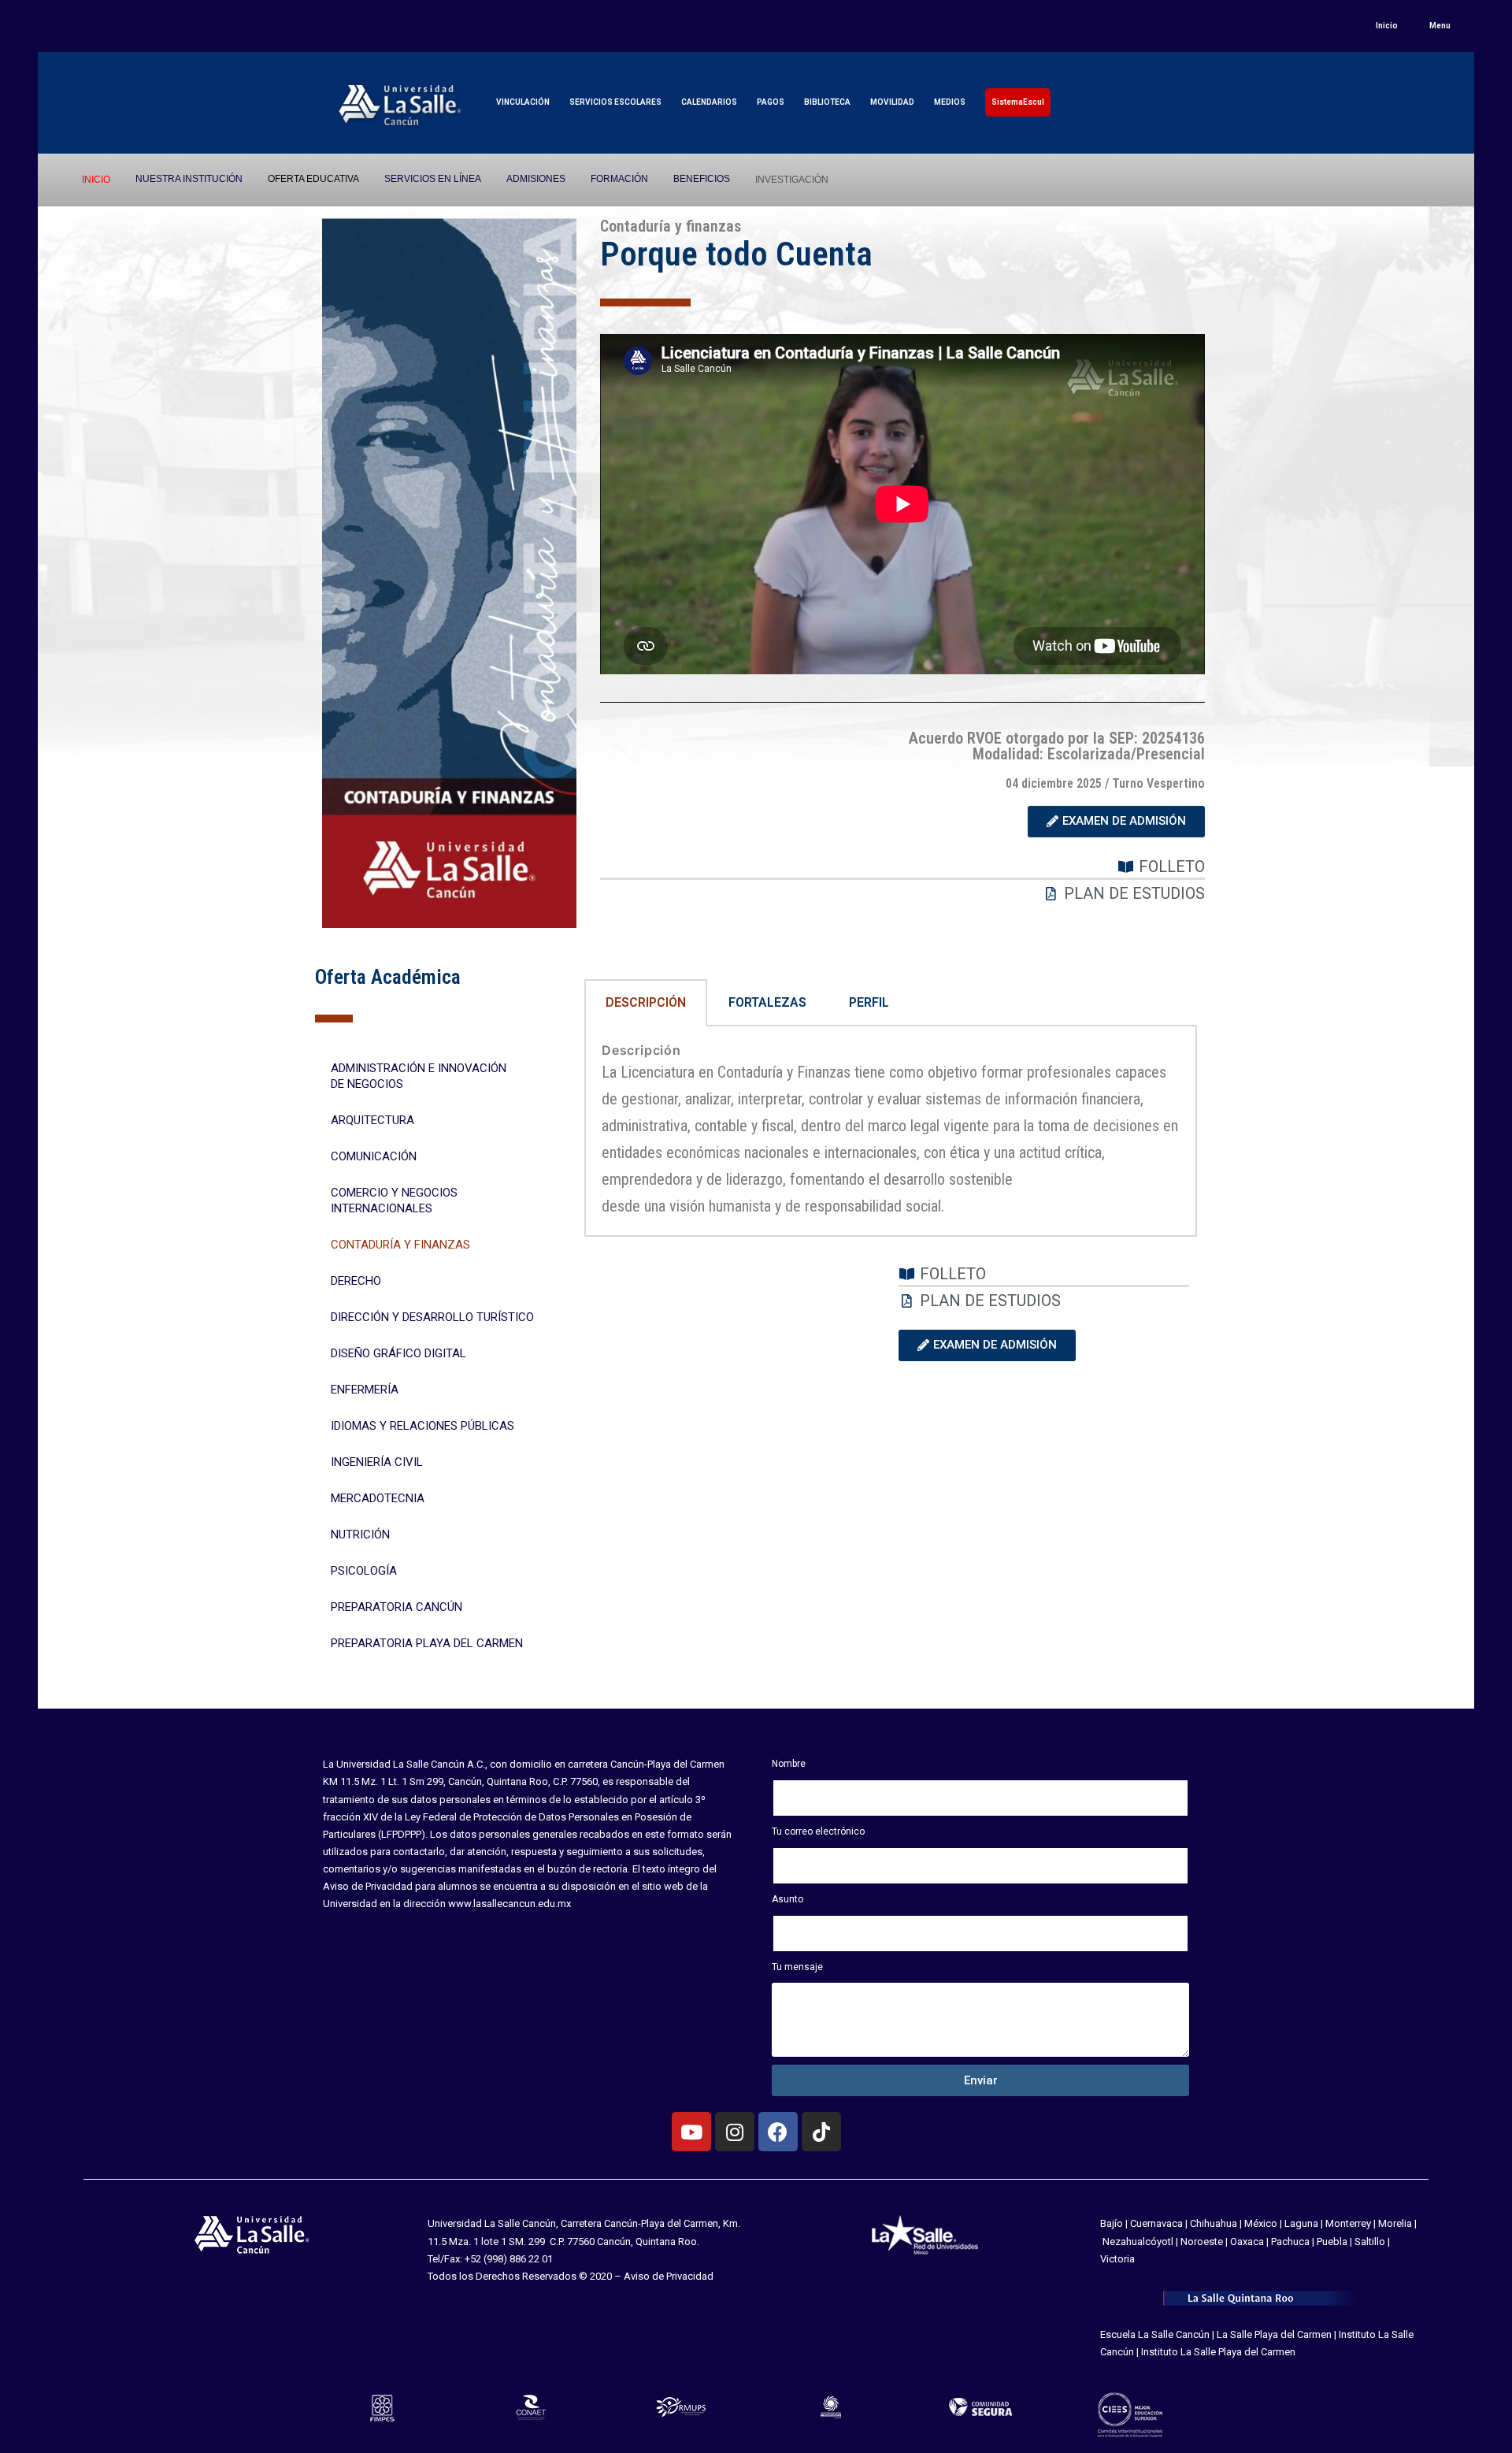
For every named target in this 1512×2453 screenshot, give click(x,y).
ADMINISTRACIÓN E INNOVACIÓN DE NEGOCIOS (419, 1076)
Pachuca (1290, 2241)
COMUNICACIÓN (374, 1156)
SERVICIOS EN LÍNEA (433, 179)
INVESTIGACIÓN (792, 180)
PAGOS (771, 102)
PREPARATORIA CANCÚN (397, 1607)
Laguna (1301, 2223)
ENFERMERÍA (365, 1390)
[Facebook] (778, 2132)
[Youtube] (691, 2132)
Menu (1440, 26)
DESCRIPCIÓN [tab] (646, 1002)
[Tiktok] (821, 2132)
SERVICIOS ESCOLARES (615, 102)
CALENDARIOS (709, 102)
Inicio (1387, 26)
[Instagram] (735, 2132)
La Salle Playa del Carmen (1274, 2334)
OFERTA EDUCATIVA (313, 179)
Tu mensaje (797, 1967)
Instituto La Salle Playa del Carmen (1218, 2352)
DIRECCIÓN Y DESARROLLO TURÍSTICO (432, 1317)
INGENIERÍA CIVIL (377, 1462)
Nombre (789, 1764)
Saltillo (1370, 2241)
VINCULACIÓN (523, 102)
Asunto (787, 1899)
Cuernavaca (1156, 2223)
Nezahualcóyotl (1138, 2241)
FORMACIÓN (619, 179)
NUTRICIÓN (360, 1535)
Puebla (1332, 2241)
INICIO (96, 180)
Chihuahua (1214, 2223)
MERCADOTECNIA (378, 1498)
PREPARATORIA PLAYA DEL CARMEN (427, 1643)
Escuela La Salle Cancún (1155, 2334)
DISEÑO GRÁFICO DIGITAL (398, 1353)
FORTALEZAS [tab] (767, 1002)
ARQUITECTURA (372, 1120)
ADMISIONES (536, 179)
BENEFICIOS (702, 179)
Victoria (1117, 2259)
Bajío (1112, 2223)
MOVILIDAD (892, 102)
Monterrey (1348, 2223)
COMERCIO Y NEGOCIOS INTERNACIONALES (394, 1201)
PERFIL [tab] (869, 1002)
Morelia (1395, 2223)
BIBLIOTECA (827, 102)
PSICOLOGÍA (364, 1571)
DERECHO (356, 1281)
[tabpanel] (891, 1132)
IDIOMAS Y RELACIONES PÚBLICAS (422, 1426)
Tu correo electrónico (818, 1831)
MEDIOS (950, 102)
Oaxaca (1247, 2241)
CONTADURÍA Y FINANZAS (400, 1245)
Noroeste (1202, 2241)
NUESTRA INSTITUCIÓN (189, 179)
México (1261, 2223)
